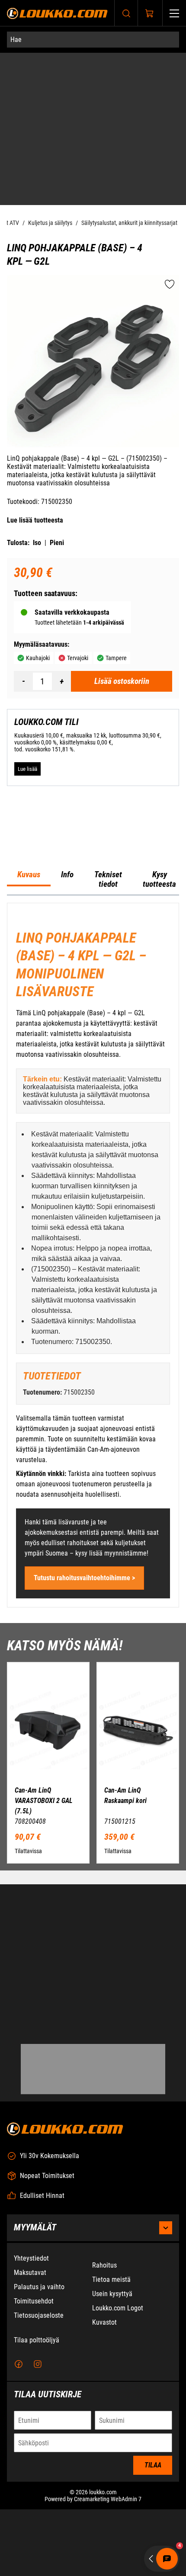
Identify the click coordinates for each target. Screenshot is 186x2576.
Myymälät (35, 2326)
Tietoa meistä (111, 2378)
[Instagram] (38, 2463)
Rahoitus (104, 2363)
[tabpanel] (93, 1303)
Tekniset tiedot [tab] (108, 927)
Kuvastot (104, 2420)
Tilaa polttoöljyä (37, 2438)
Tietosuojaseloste (39, 2414)
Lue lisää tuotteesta (35, 368)
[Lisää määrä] (61, 529)
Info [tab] (67, 923)
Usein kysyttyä (112, 2392)
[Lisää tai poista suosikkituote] (170, 132)
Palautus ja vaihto (39, 2385)
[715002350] (93, 209)
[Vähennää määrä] (23, 529)
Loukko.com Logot (118, 2406)
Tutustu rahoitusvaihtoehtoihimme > (84, 1626)
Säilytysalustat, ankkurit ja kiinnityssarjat (129, 71)
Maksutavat (30, 2371)
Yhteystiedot (31, 2356)
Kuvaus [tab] (29, 923)
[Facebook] (19, 2463)
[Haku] (126, 13)
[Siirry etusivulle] (57, 13)
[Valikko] (174, 13)
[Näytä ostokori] (150, 13)
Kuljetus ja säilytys (50, 71)
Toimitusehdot (34, 2399)
